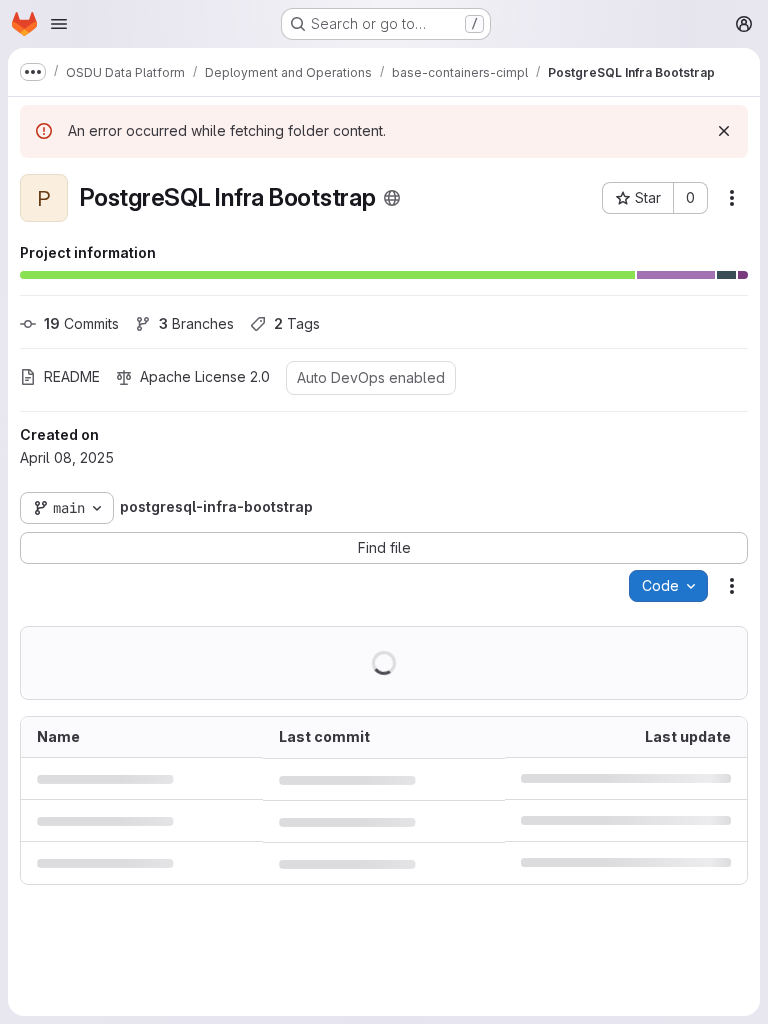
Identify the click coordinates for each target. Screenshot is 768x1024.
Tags (297, 323)
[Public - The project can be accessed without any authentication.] (392, 198)
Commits (81, 323)
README (72, 376)
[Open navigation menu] (59, 24)
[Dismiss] (724, 131)
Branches (196, 323)
